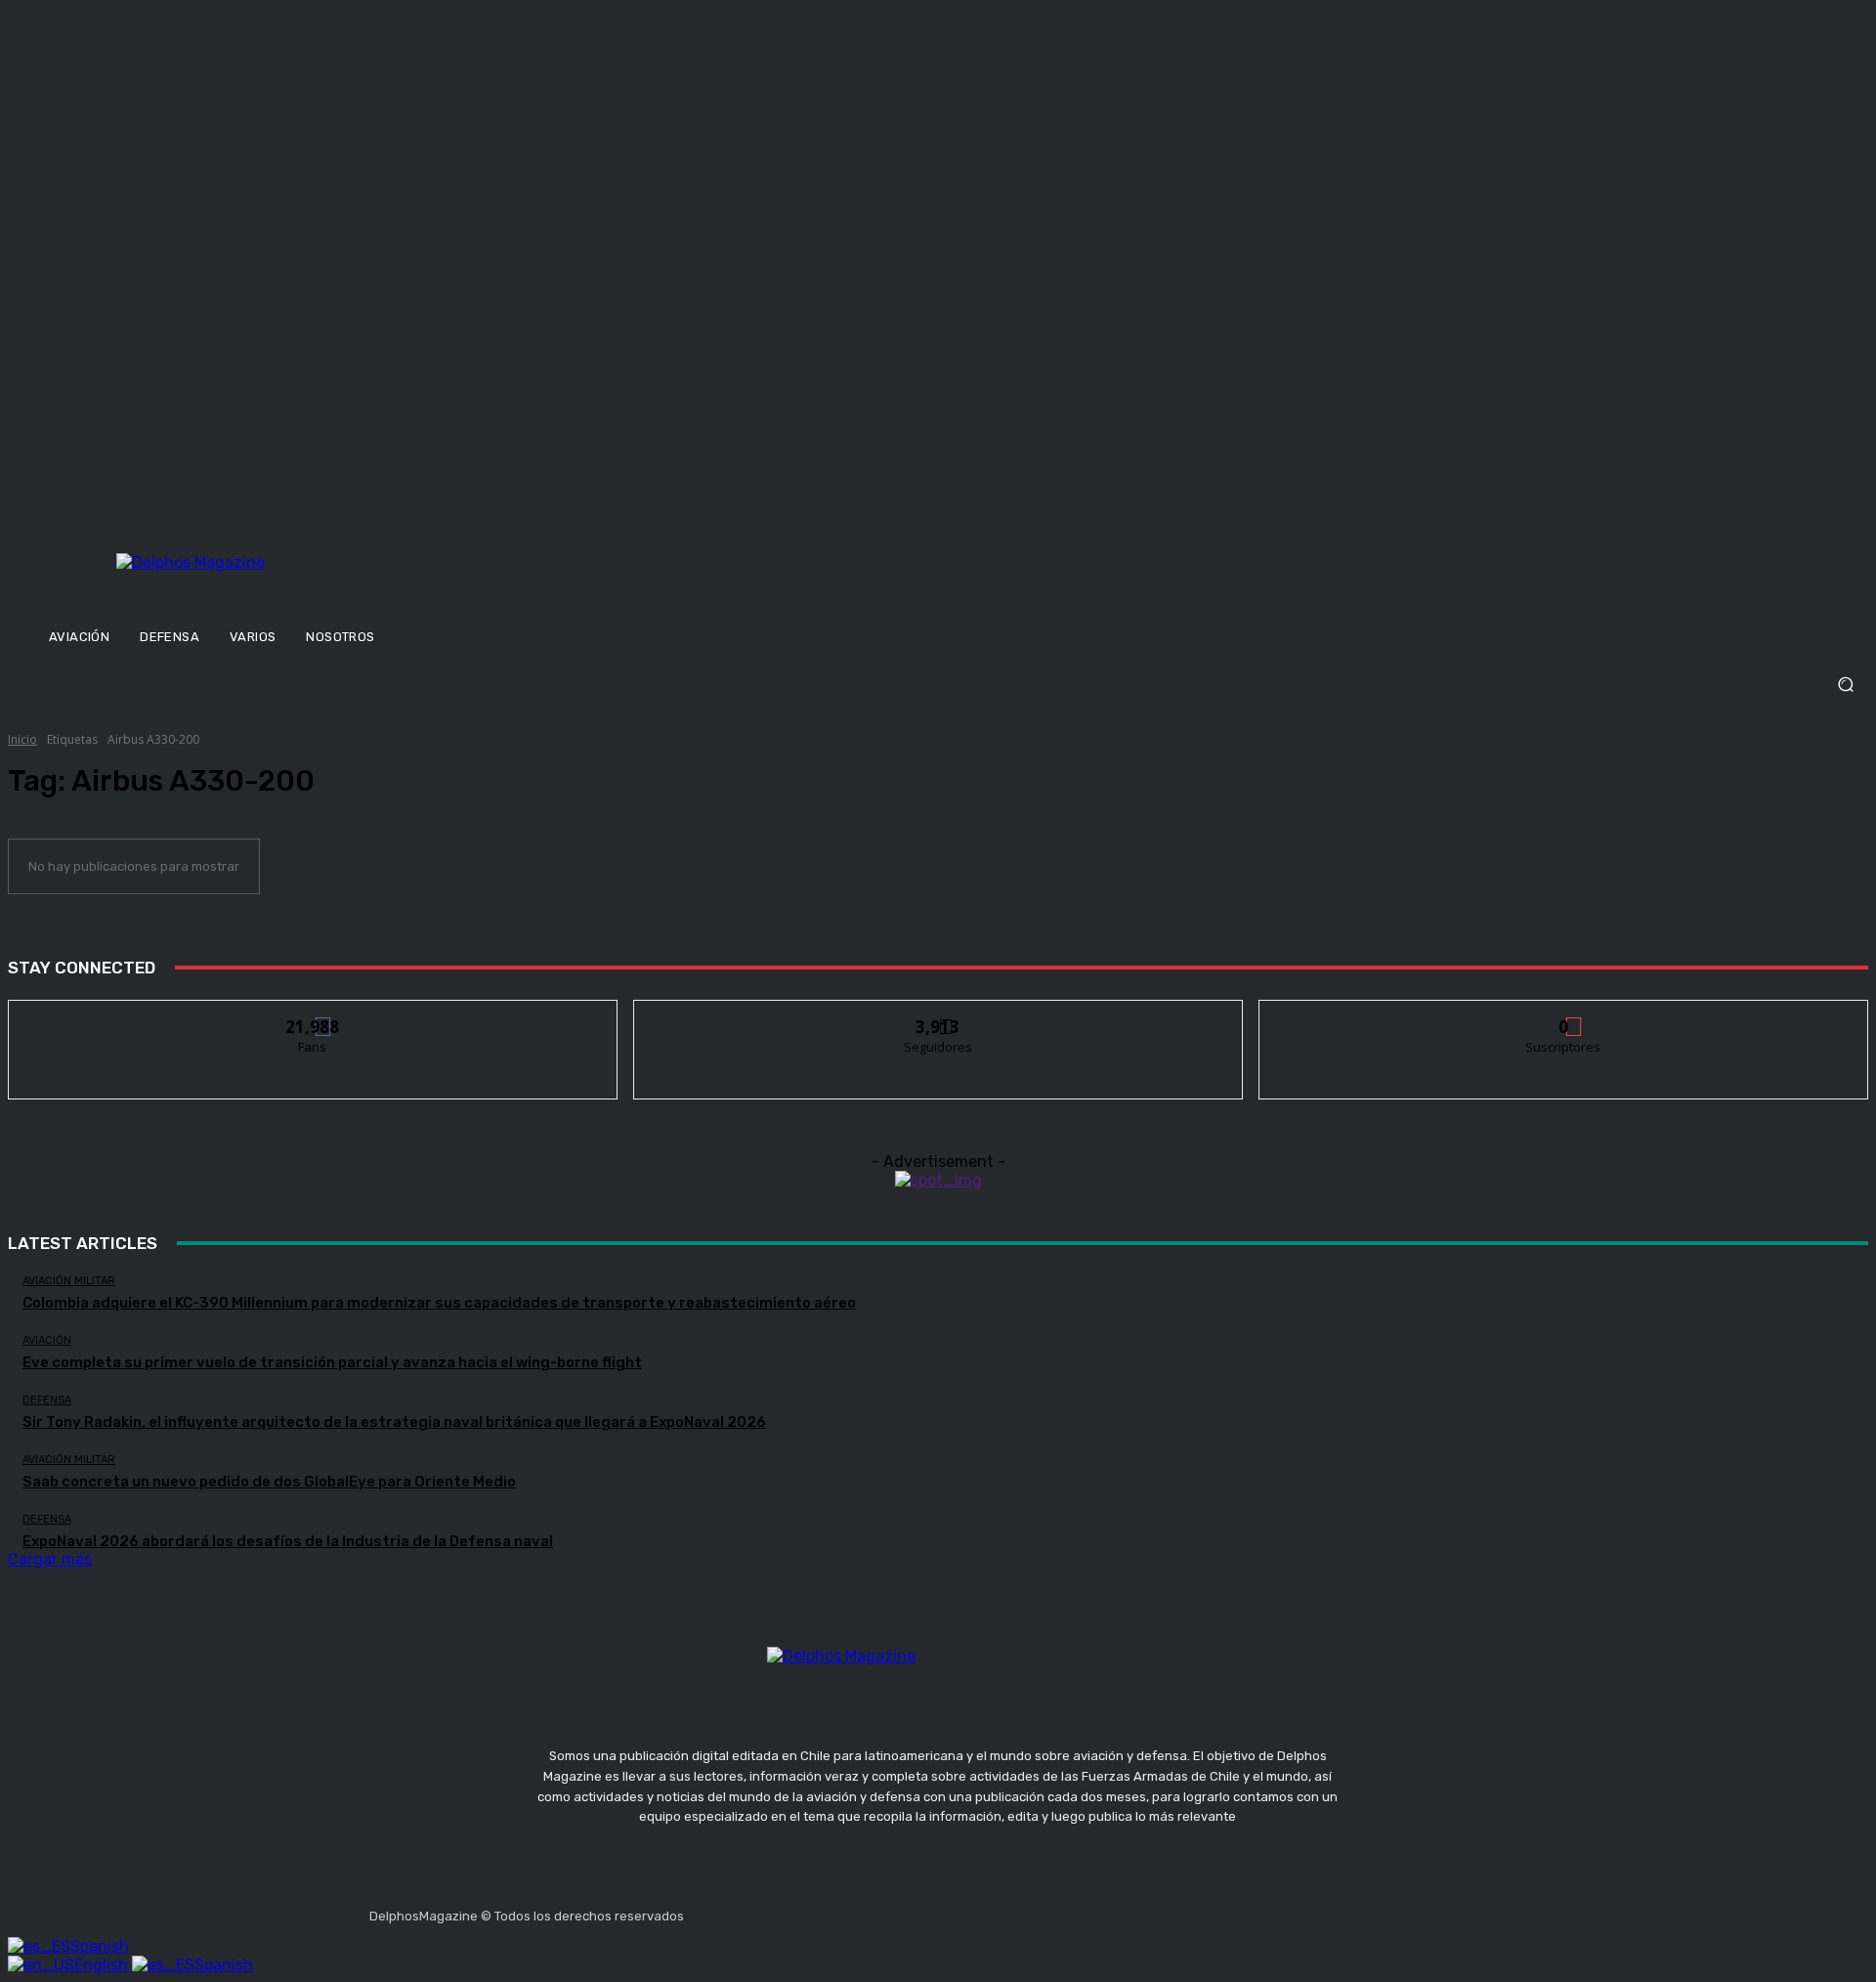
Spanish (100, 1946)
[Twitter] (795, 1910)
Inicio (22, 739)
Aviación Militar (69, 1281)
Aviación (47, 1340)
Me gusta (313, 1015)
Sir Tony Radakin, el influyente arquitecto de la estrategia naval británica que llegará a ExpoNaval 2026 (394, 1422)
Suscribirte (1564, 1015)
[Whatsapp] (888, 1910)
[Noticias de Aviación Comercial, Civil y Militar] (287, 583)
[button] (938, 685)
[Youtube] (842, 1910)
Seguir (938, 1015)
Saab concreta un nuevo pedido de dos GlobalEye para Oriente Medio (269, 1482)
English (103, 1965)
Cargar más (50, 1559)
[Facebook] (703, 1910)
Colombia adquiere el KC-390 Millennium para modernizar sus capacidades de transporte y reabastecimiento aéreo (439, 1303)
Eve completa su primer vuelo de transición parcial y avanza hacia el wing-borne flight (332, 1362)
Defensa (47, 1400)
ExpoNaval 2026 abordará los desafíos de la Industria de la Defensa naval (288, 1541)
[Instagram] (749, 1910)
